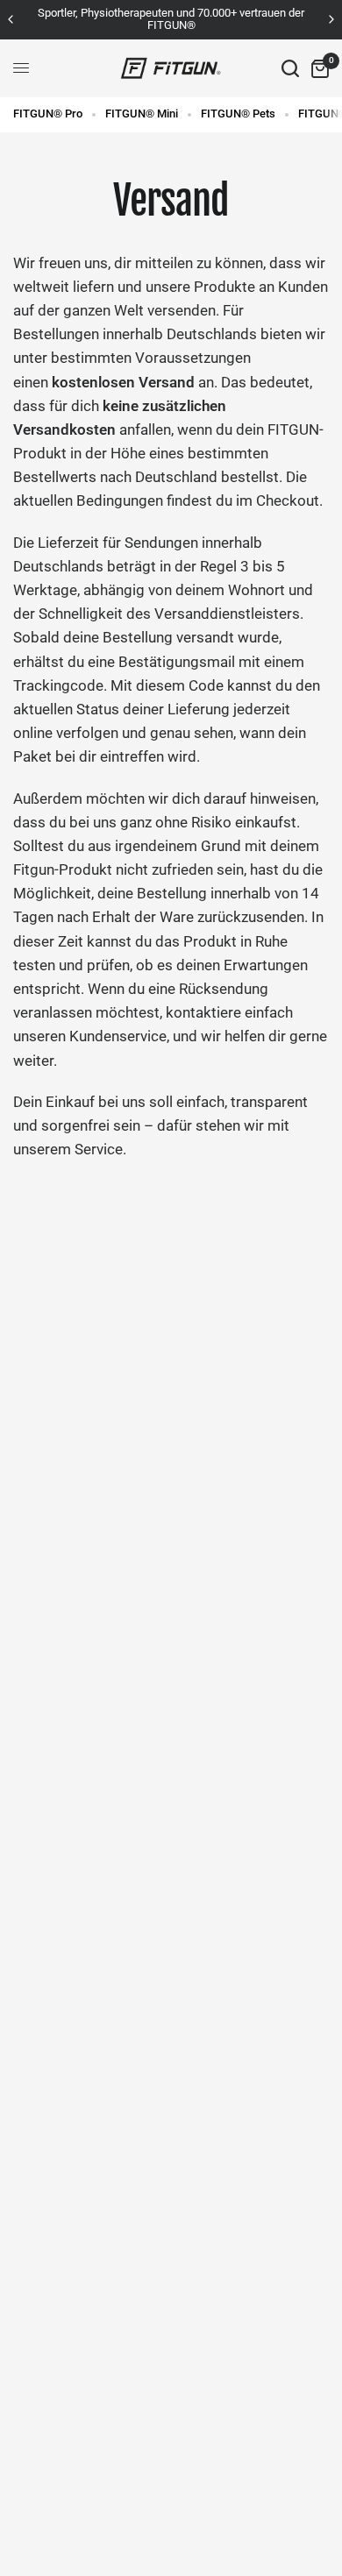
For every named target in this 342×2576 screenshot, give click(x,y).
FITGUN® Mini (142, 114)
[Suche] (290, 68)
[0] (317, 68)
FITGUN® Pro (48, 114)
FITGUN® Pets (238, 114)
